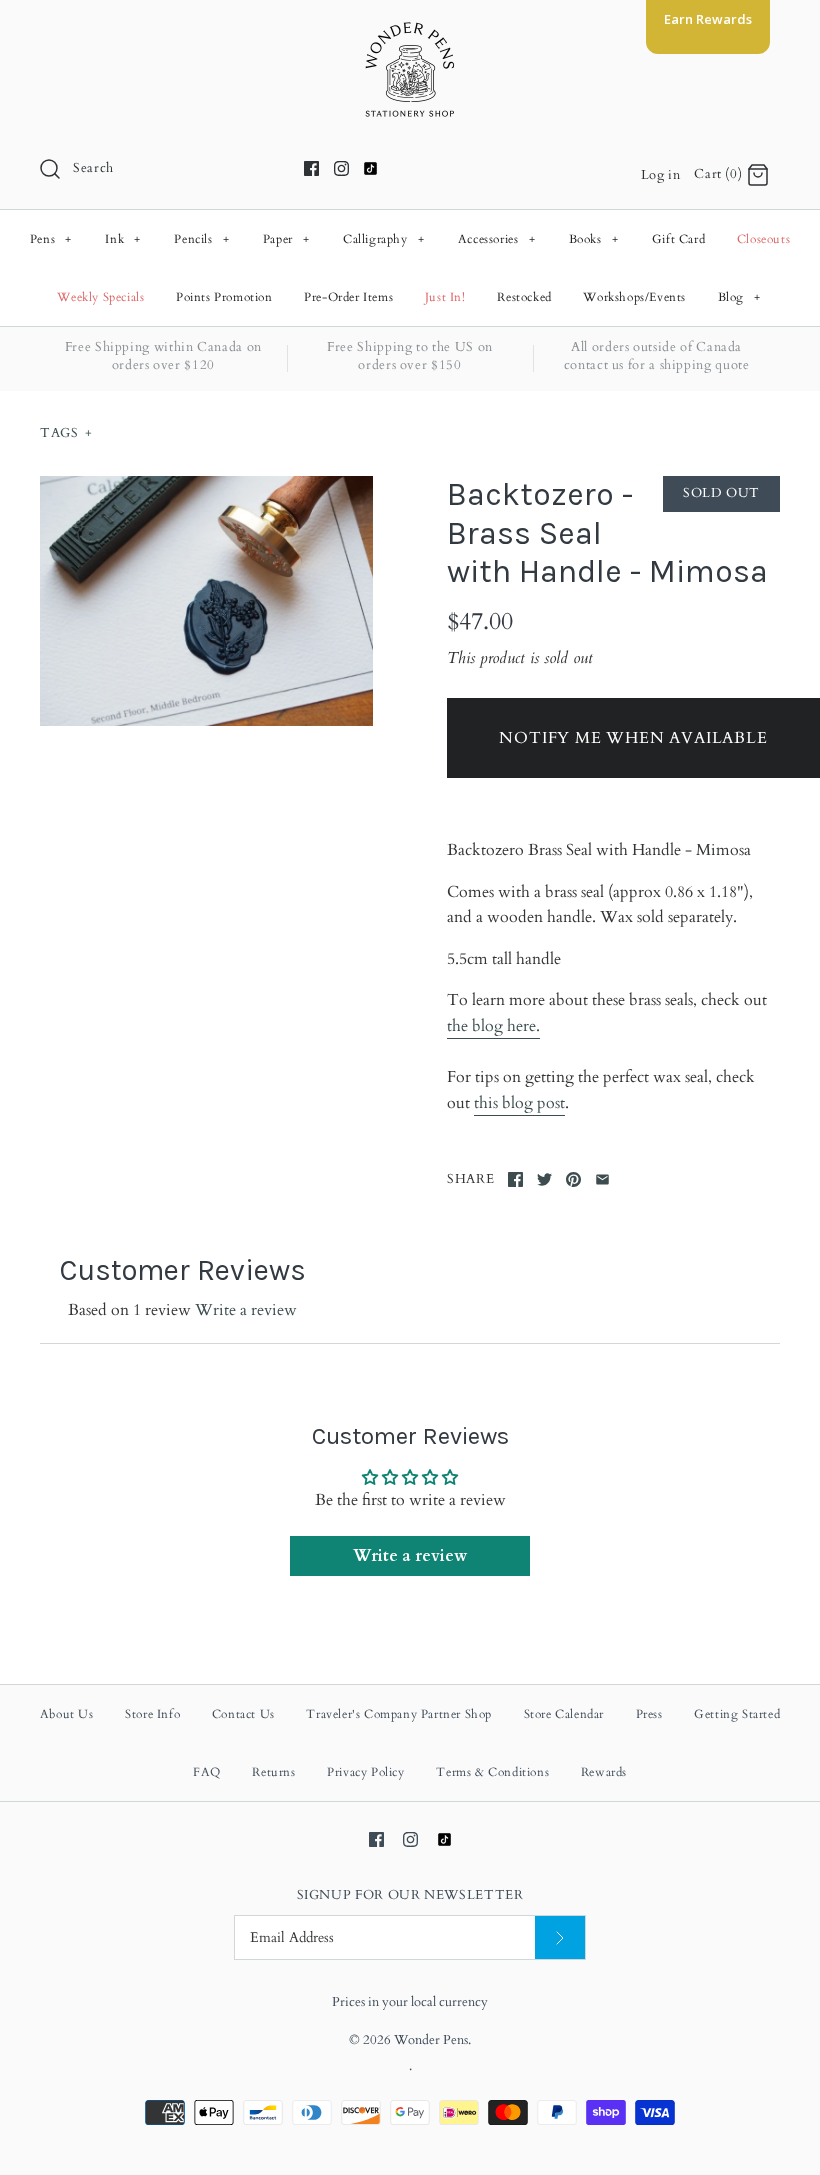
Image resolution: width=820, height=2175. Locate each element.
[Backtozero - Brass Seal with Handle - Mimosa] (206, 601)
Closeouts (763, 239)
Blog (739, 297)
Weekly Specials (100, 297)
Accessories (497, 239)
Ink (123, 239)
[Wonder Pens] (410, 32)
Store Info (152, 1714)
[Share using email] (602, 1179)
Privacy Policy (365, 1772)
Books (594, 239)
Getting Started (737, 1714)
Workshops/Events (634, 297)
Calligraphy (384, 239)
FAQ (207, 1772)
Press (649, 1714)
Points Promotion (224, 297)
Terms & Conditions (492, 1772)
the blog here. (493, 1026)
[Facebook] (311, 168)
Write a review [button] (410, 1556)
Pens (51, 239)
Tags (66, 433)
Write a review (246, 1310)
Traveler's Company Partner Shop (399, 1714)
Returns (273, 1772)
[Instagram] (341, 168)
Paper (286, 239)
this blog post (519, 1103)
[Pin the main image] (573, 1179)
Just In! (445, 297)
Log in (661, 175)
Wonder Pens (431, 2040)
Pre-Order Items (348, 297)
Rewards (604, 1772)
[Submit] (560, 1937)
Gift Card (678, 239)
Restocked (524, 297)
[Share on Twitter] (544, 1179)
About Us (67, 1714)
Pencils (201, 239)
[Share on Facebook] (515, 1179)
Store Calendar (564, 1714)
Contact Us (243, 1714)
